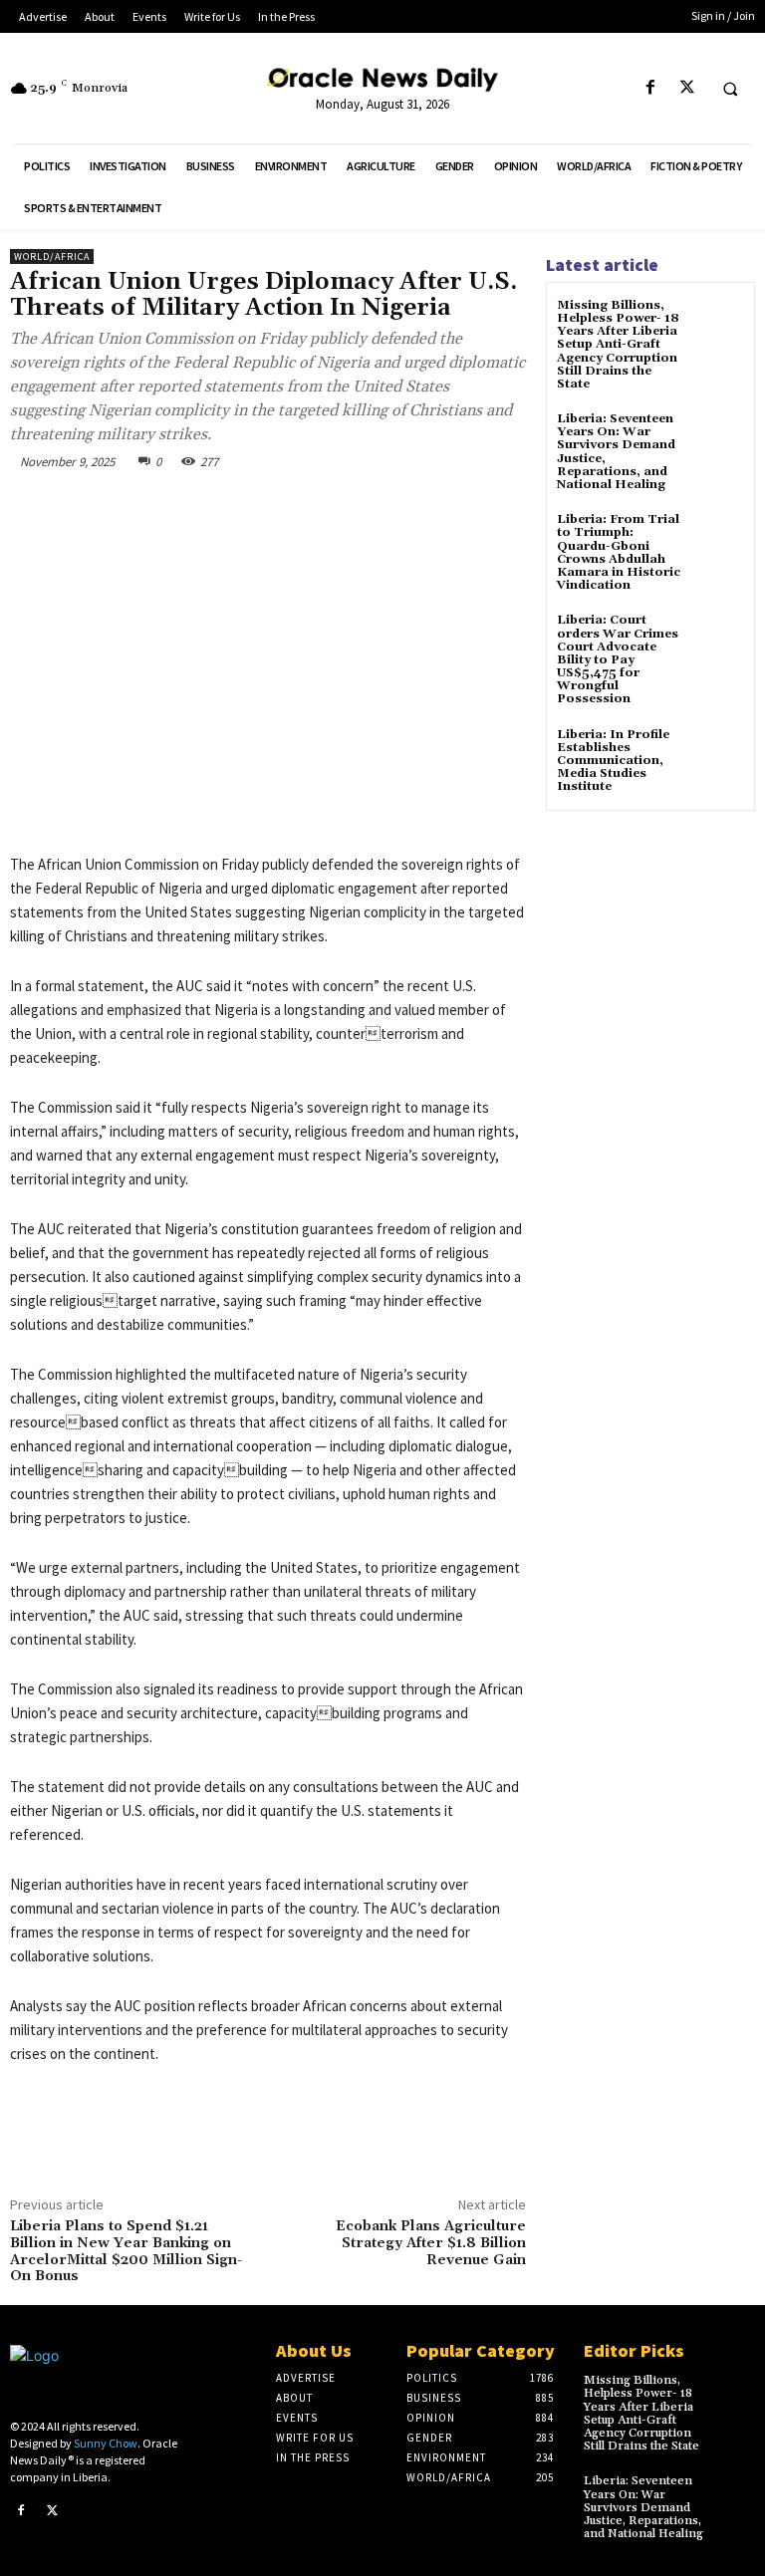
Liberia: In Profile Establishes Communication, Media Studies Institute (613, 761)
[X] (687, 88)
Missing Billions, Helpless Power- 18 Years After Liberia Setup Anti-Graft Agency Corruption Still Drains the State (618, 345)
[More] (338, 507)
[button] (730, 89)
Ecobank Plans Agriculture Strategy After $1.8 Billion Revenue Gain (431, 2243)
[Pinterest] (245, 507)
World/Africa (52, 257)
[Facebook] (650, 88)
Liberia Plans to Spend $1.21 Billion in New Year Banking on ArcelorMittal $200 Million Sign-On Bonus (126, 2251)
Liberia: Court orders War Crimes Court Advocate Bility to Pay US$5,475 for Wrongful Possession (618, 659)
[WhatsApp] (291, 507)
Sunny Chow (106, 2443)
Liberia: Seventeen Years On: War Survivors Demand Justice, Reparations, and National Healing (616, 452)
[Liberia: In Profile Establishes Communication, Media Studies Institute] (720, 753)
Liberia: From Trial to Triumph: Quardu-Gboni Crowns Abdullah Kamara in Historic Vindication (619, 552)
